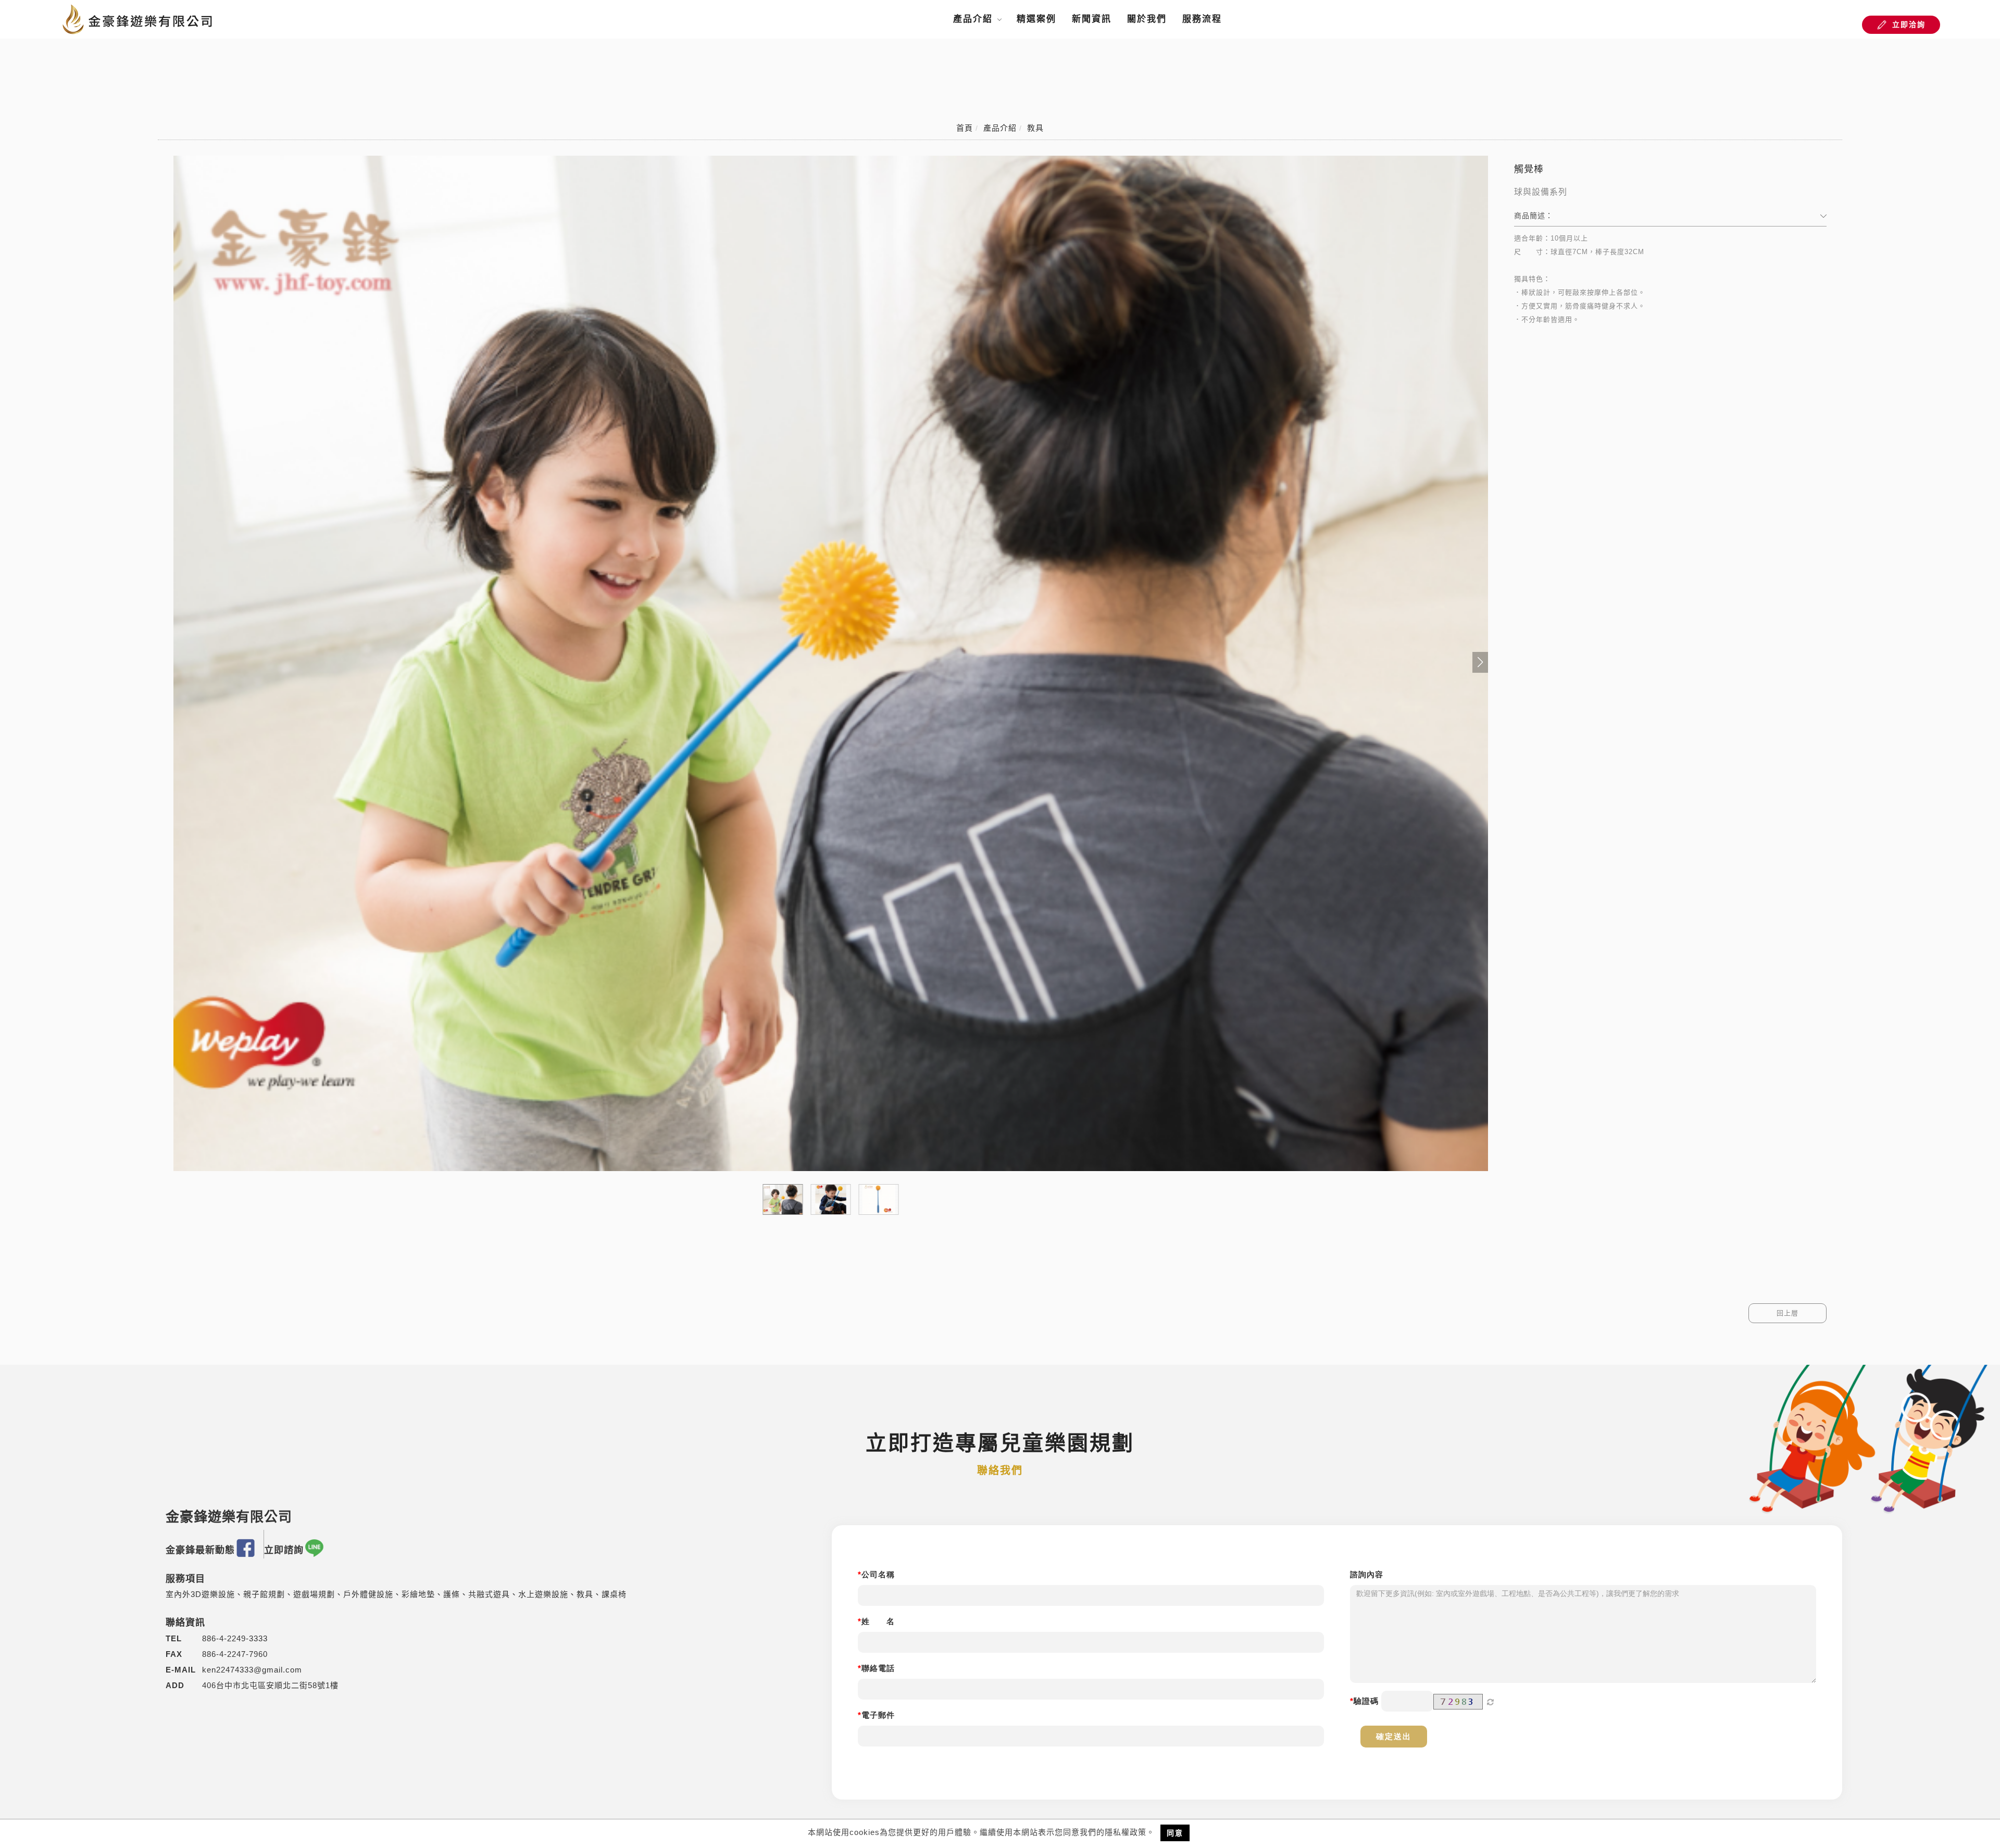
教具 (1035, 128)
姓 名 (878, 1621)
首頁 (965, 128)
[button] (1480, 662)
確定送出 (1394, 1736)
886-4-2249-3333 (235, 1638)
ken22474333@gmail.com (252, 1670)
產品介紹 (973, 19)
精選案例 (1036, 19)
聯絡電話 (878, 1668)
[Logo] (138, 18)
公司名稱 (878, 1574)
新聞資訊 (1092, 19)
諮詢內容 (1367, 1574)
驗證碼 (1366, 1701)
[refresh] (1491, 1702)
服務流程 (1202, 19)
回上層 (1788, 1313)
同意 (1175, 1833)
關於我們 (1147, 19)
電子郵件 (878, 1715)
